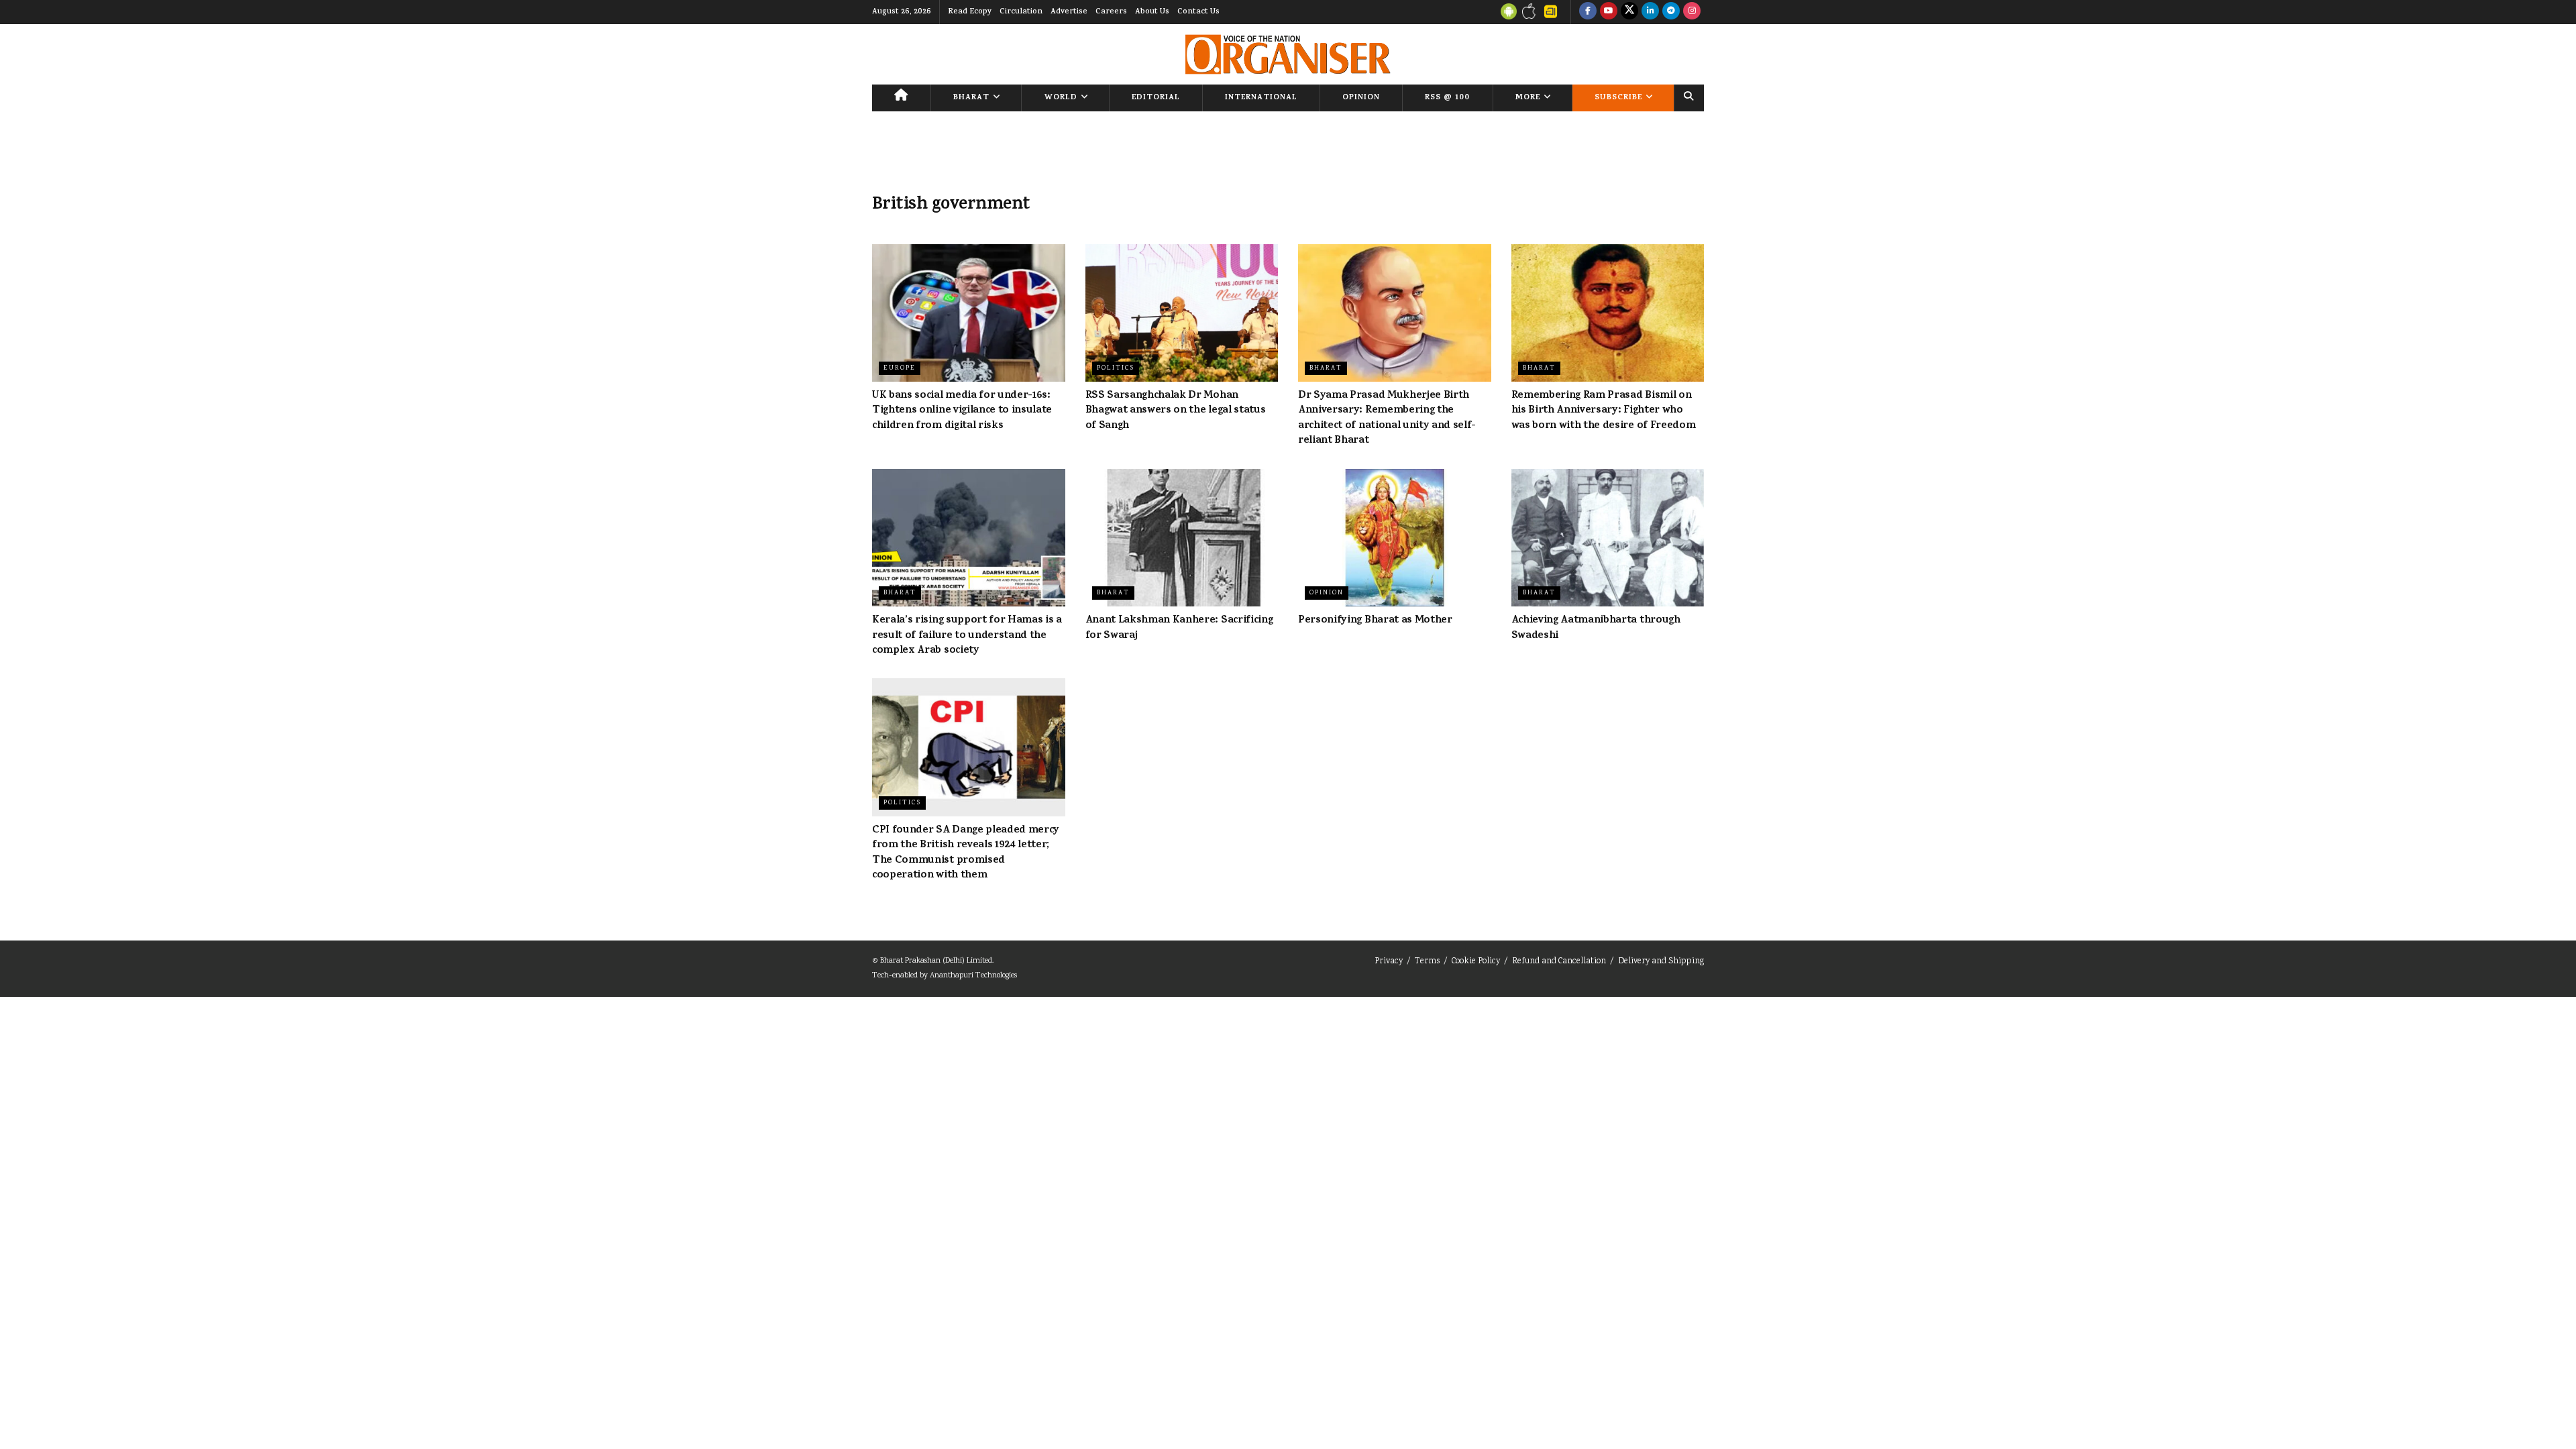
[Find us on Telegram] (1671, 12)
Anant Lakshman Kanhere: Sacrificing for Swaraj (1179, 628)
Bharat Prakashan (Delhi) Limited (936, 961)
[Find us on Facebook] (1588, 12)
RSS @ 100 (1447, 98)
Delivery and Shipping (1661, 962)
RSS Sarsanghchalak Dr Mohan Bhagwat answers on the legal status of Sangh (1176, 411)
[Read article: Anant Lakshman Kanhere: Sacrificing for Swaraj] (1182, 538)
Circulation (1021, 12)
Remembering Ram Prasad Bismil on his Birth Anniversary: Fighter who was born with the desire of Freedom (1604, 411)
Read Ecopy (970, 12)
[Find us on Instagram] (1692, 12)
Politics (1116, 368)
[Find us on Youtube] (1609, 12)
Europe (900, 368)
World (1061, 98)
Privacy (1389, 962)
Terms (1427, 962)
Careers (1111, 12)
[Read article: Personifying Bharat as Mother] (1395, 538)
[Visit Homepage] (1288, 54)
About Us (1152, 12)
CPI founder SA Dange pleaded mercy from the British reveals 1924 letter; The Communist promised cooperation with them (966, 853)
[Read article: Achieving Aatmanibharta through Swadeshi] (1608, 538)
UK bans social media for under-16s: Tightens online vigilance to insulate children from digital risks (962, 411)
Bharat (971, 98)
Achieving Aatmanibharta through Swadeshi (1596, 628)
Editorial (1156, 98)
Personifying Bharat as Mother (1375, 621)
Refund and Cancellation (1559, 962)
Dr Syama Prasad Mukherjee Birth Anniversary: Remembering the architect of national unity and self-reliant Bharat (1387, 418)
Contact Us (1198, 12)
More (1528, 98)
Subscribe (1618, 98)
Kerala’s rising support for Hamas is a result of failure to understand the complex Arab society (967, 636)
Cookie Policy (1476, 962)
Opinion (1361, 98)
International (1261, 98)
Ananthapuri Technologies (973, 976)
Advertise (1069, 12)
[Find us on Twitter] (1629, 12)
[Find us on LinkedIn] (1650, 12)
